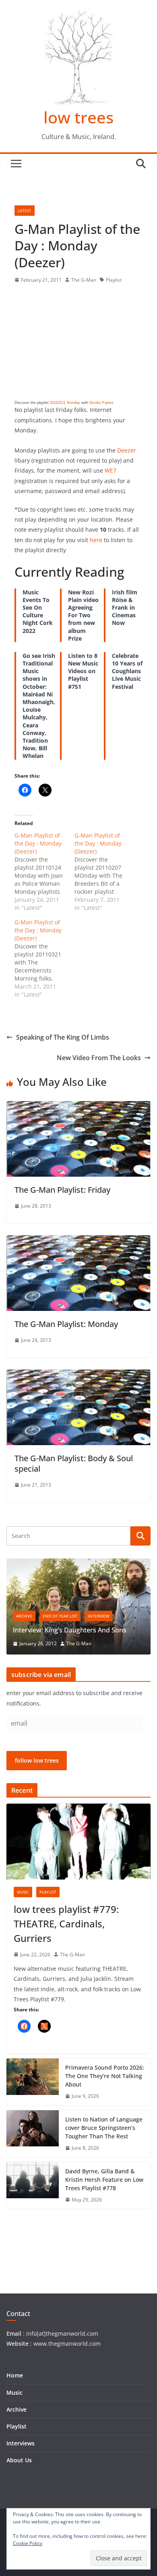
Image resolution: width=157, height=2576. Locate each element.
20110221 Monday (65, 403)
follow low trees (37, 1760)
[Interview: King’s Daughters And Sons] (78, 1563)
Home (15, 2375)
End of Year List (60, 1616)
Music (23, 1892)
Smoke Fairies (101, 403)
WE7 (111, 470)
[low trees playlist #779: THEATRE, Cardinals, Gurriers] (78, 1841)
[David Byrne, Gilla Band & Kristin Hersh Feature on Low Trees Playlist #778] (33, 2186)
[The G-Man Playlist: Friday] (78, 1107)
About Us (19, 2460)
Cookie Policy (28, 2543)
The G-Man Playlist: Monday (66, 1324)
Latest (25, 211)
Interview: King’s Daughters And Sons (70, 1630)
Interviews (21, 2443)
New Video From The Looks (99, 1058)
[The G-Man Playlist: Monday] (78, 1241)
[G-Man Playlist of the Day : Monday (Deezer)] (44, 872)
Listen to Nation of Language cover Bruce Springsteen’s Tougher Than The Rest (104, 2128)
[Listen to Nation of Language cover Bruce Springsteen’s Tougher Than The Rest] (33, 2134)
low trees (78, 117)
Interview (98, 1616)
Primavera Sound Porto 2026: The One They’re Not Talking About (105, 2076)
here (96, 540)
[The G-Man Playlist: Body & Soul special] (78, 1375)
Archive (24, 1616)
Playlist (114, 280)
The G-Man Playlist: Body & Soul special (74, 1463)
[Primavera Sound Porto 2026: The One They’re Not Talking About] (33, 2082)
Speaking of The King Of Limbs (63, 1037)
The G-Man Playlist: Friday (62, 1190)
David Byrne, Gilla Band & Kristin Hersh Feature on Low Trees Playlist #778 (104, 2180)
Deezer (127, 450)
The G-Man (84, 280)
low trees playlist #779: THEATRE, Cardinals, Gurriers (66, 1924)
